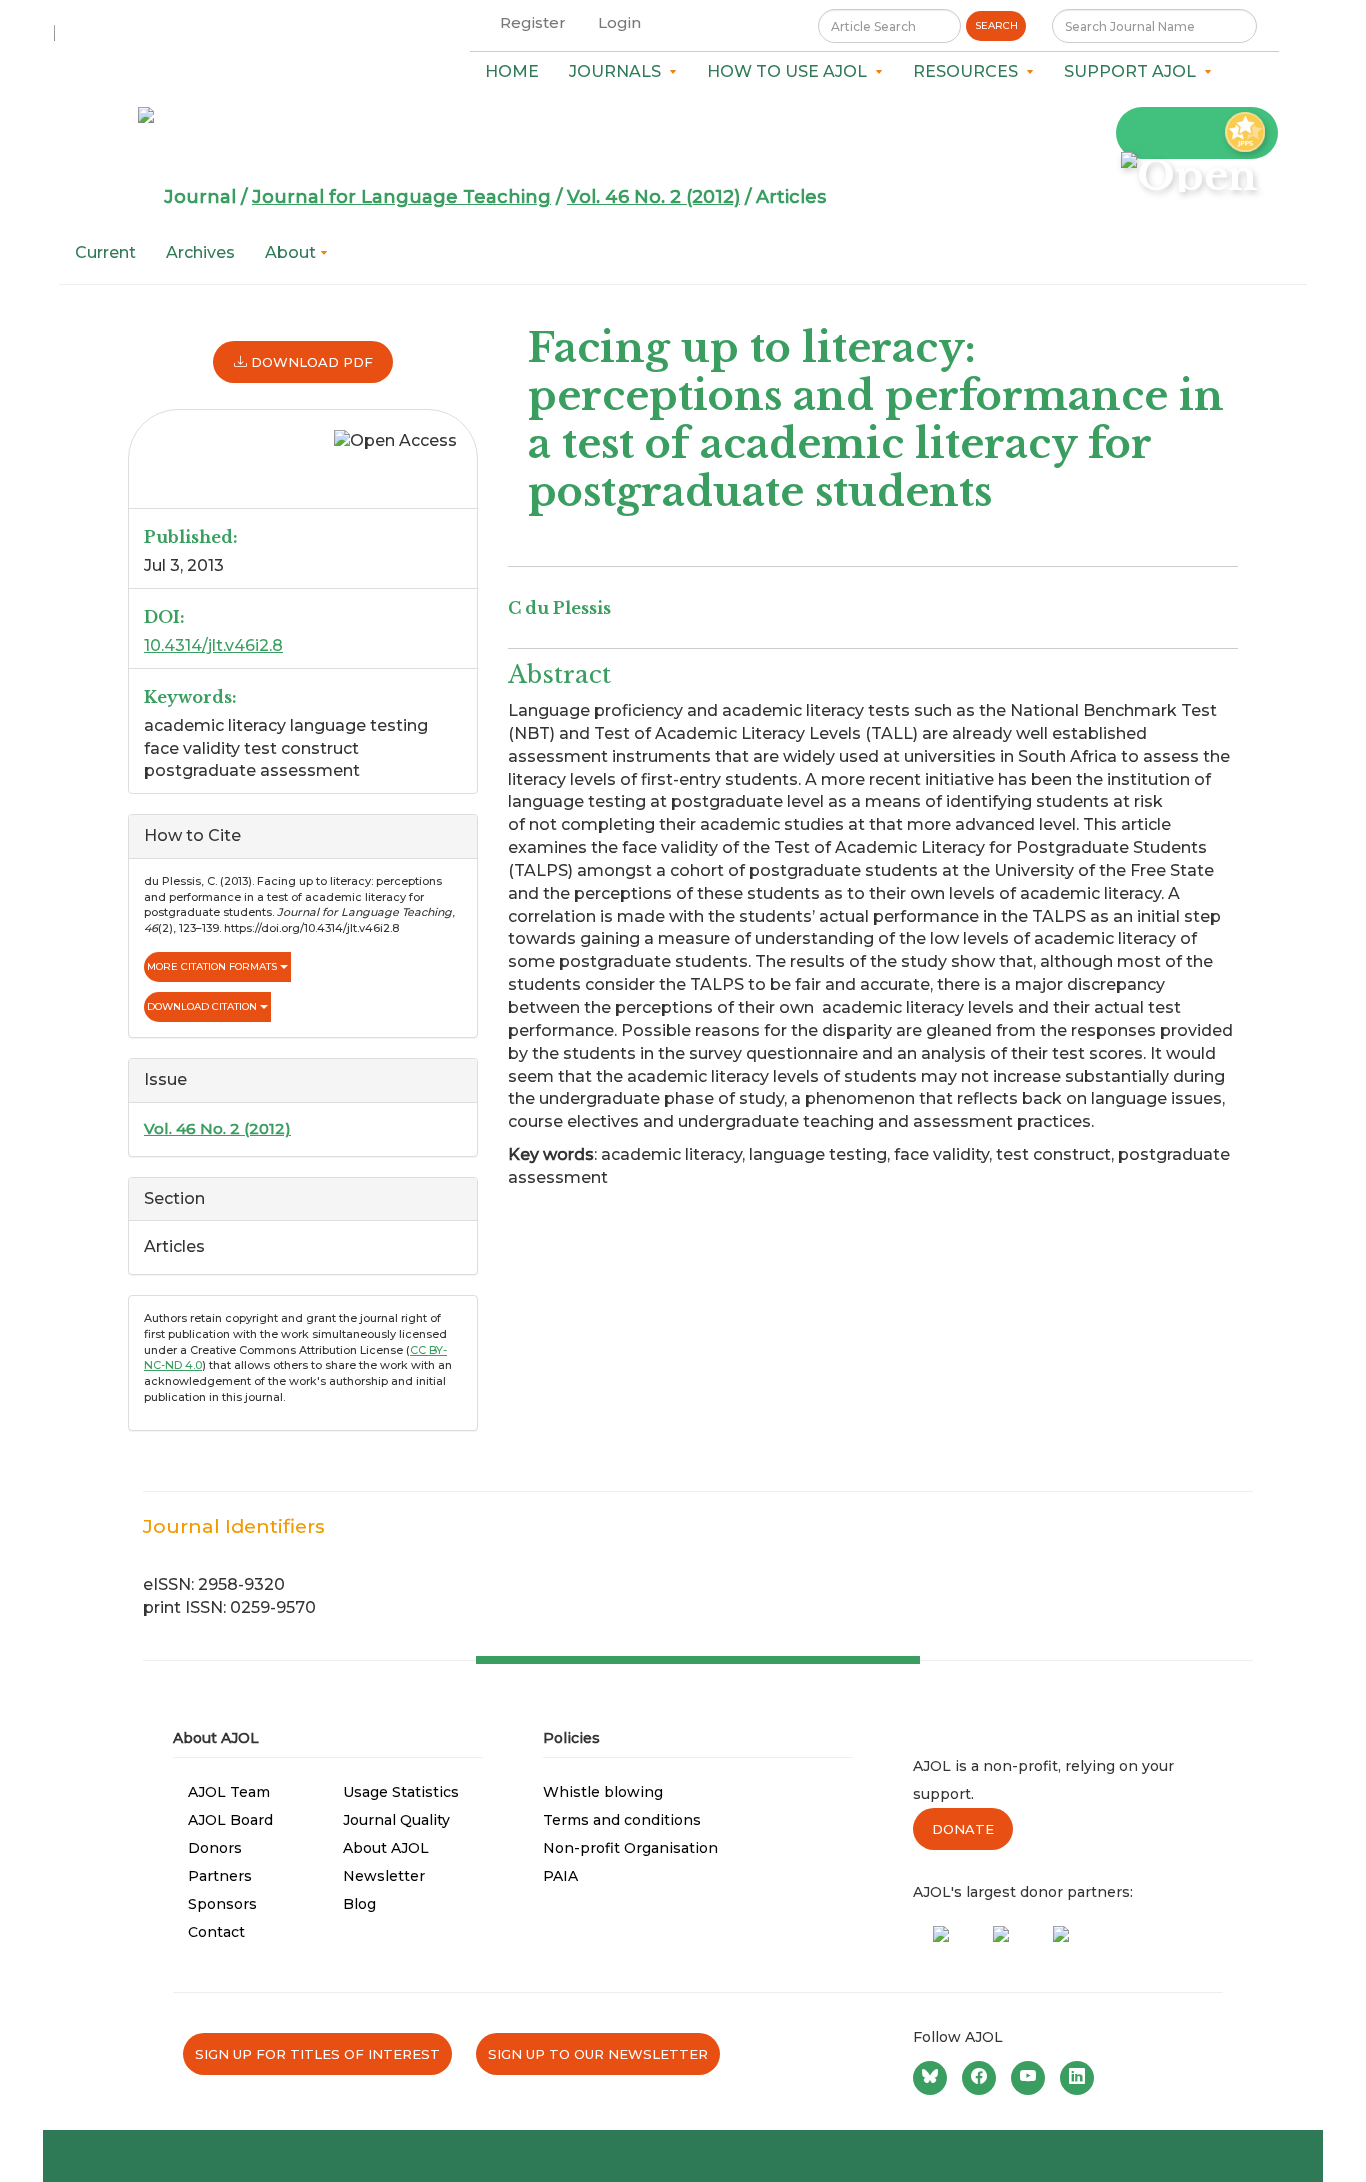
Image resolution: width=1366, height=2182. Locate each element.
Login (619, 22)
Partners (220, 1876)
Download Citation (203, 1006)
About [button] (292, 252)
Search (996, 25)
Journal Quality (396, 1820)
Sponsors (222, 1904)
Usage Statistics (401, 1792)
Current (105, 252)
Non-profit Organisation (630, 1848)
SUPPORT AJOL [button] (1134, 71)
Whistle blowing (603, 1792)
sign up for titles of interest (317, 2054)
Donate (963, 1829)
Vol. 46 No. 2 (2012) (653, 197)
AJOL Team (229, 1792)
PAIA (560, 1876)
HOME (512, 71)
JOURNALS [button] (619, 71)
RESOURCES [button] (969, 71)
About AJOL (386, 1848)
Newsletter (384, 1876)
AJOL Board (230, 1820)
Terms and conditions (622, 1820)
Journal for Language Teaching (401, 197)
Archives (200, 252)
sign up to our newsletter (598, 2054)
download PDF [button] (310, 362)
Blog (359, 1904)
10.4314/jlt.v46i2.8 (213, 645)
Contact (216, 1932)
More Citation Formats (213, 966)
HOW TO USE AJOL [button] (791, 71)
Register (533, 22)
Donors (215, 1848)
